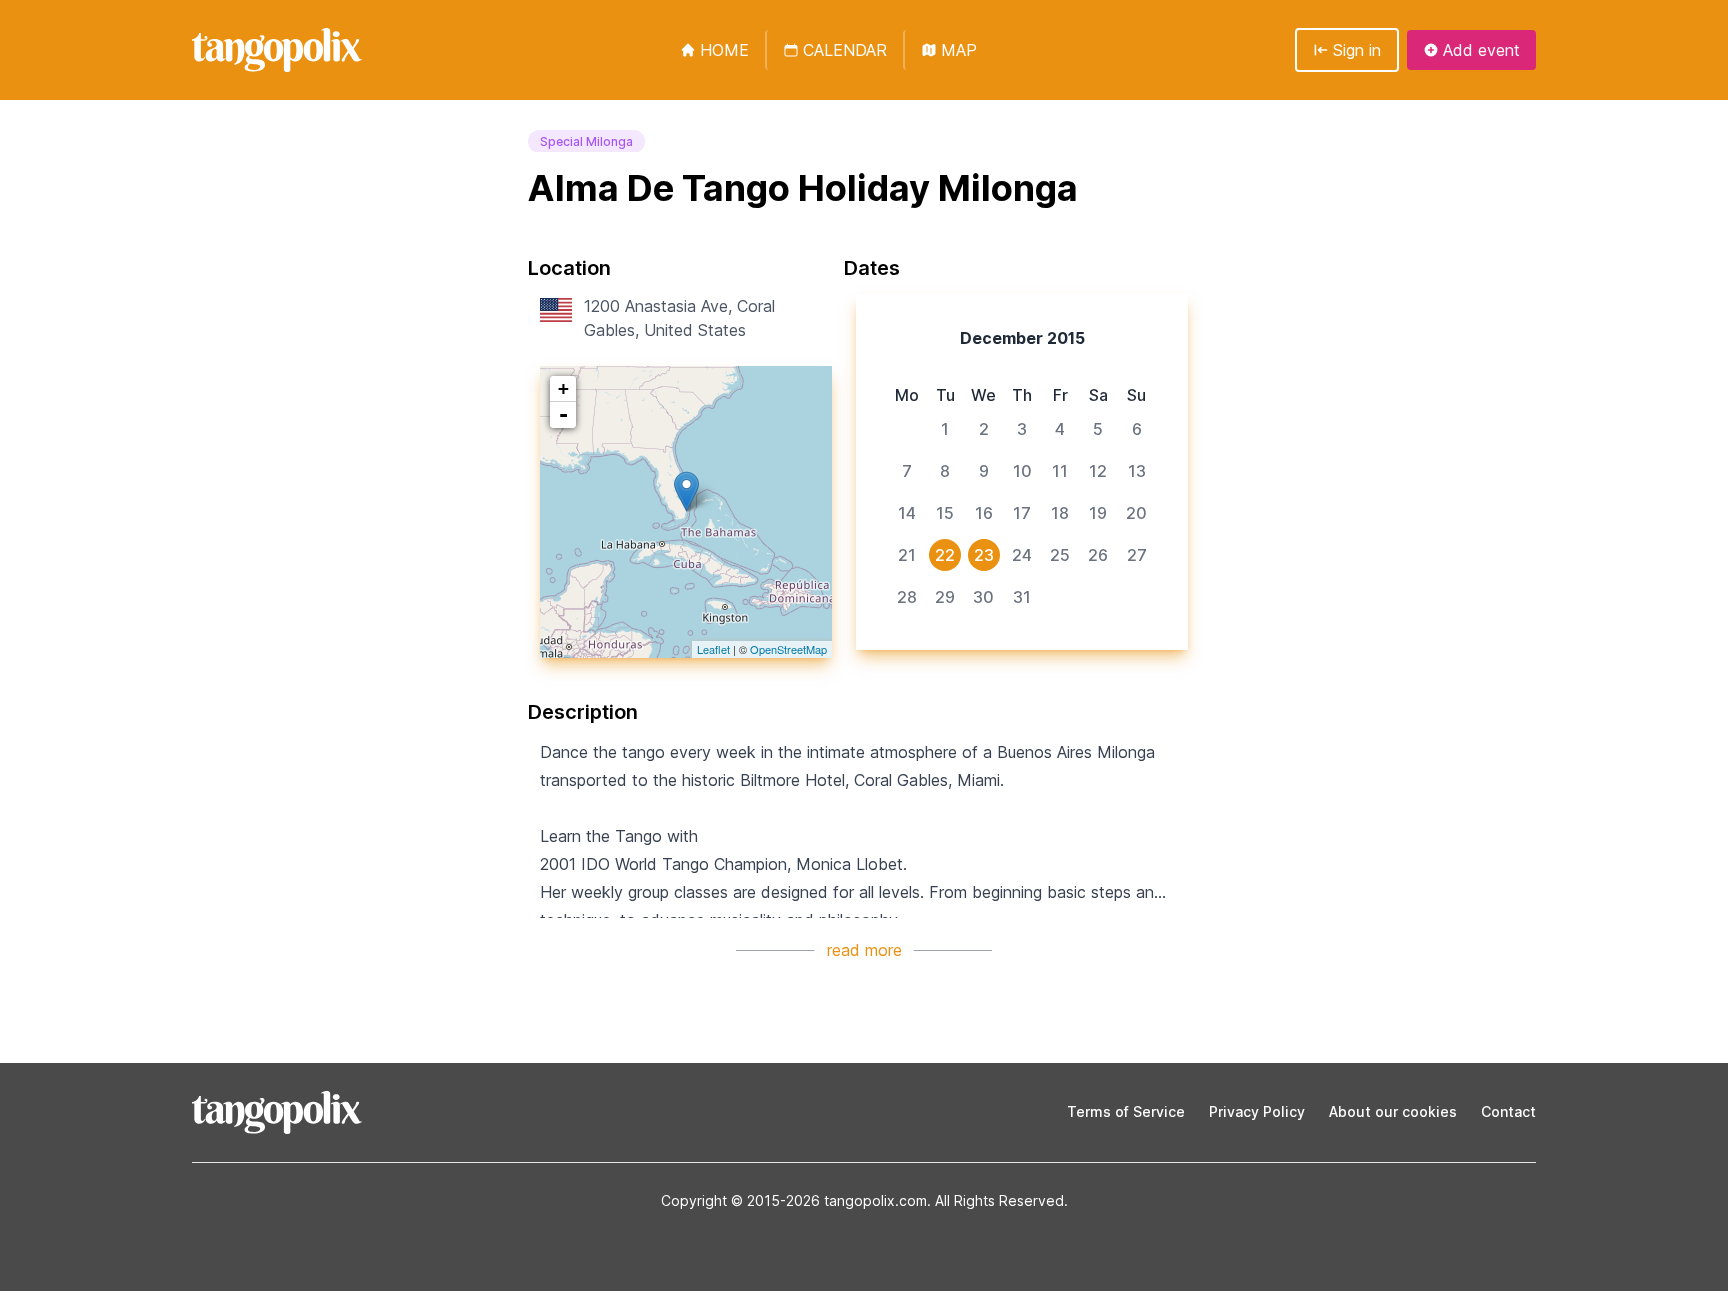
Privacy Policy (1257, 1111)
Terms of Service (1126, 1111)
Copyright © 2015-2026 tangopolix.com (794, 1200)
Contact (1508, 1111)
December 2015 (1022, 338)
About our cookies (1393, 1111)
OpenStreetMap (788, 649)
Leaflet (713, 649)
